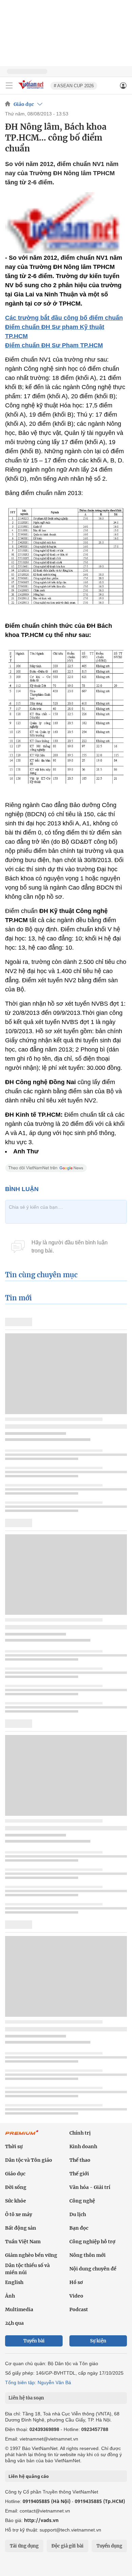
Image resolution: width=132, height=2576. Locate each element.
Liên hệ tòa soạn (26, 2398)
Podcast (79, 2309)
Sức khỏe (16, 2201)
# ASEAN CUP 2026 (74, 86)
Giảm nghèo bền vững (31, 2255)
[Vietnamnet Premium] (22, 2136)
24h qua (14, 2323)
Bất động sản (21, 2228)
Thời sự (14, 2146)
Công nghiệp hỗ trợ (92, 2242)
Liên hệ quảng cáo (29, 2476)
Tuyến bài (34, 2341)
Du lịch (78, 2214)
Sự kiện (98, 2341)
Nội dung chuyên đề (93, 2269)
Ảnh (10, 2296)
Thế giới (79, 2174)
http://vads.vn (41, 2520)
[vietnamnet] (32, 89)
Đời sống (16, 2187)
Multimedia (19, 2309)
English (14, 2282)
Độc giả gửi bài (68, 2546)
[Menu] (9, 86)
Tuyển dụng (109, 2546)
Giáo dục (24, 104)
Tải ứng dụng (24, 2546)
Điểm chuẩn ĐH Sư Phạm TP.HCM (54, 345)
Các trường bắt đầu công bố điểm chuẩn (64, 318)
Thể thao (80, 2160)
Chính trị (80, 2133)
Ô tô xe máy (19, 2214)
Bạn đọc (79, 2228)
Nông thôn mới (87, 2255)
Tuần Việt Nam (23, 2242)
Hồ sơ (76, 2282)
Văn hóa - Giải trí (90, 2187)
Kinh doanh (83, 2146)
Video (76, 2296)
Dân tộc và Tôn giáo (29, 2160)
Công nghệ (82, 2201)
